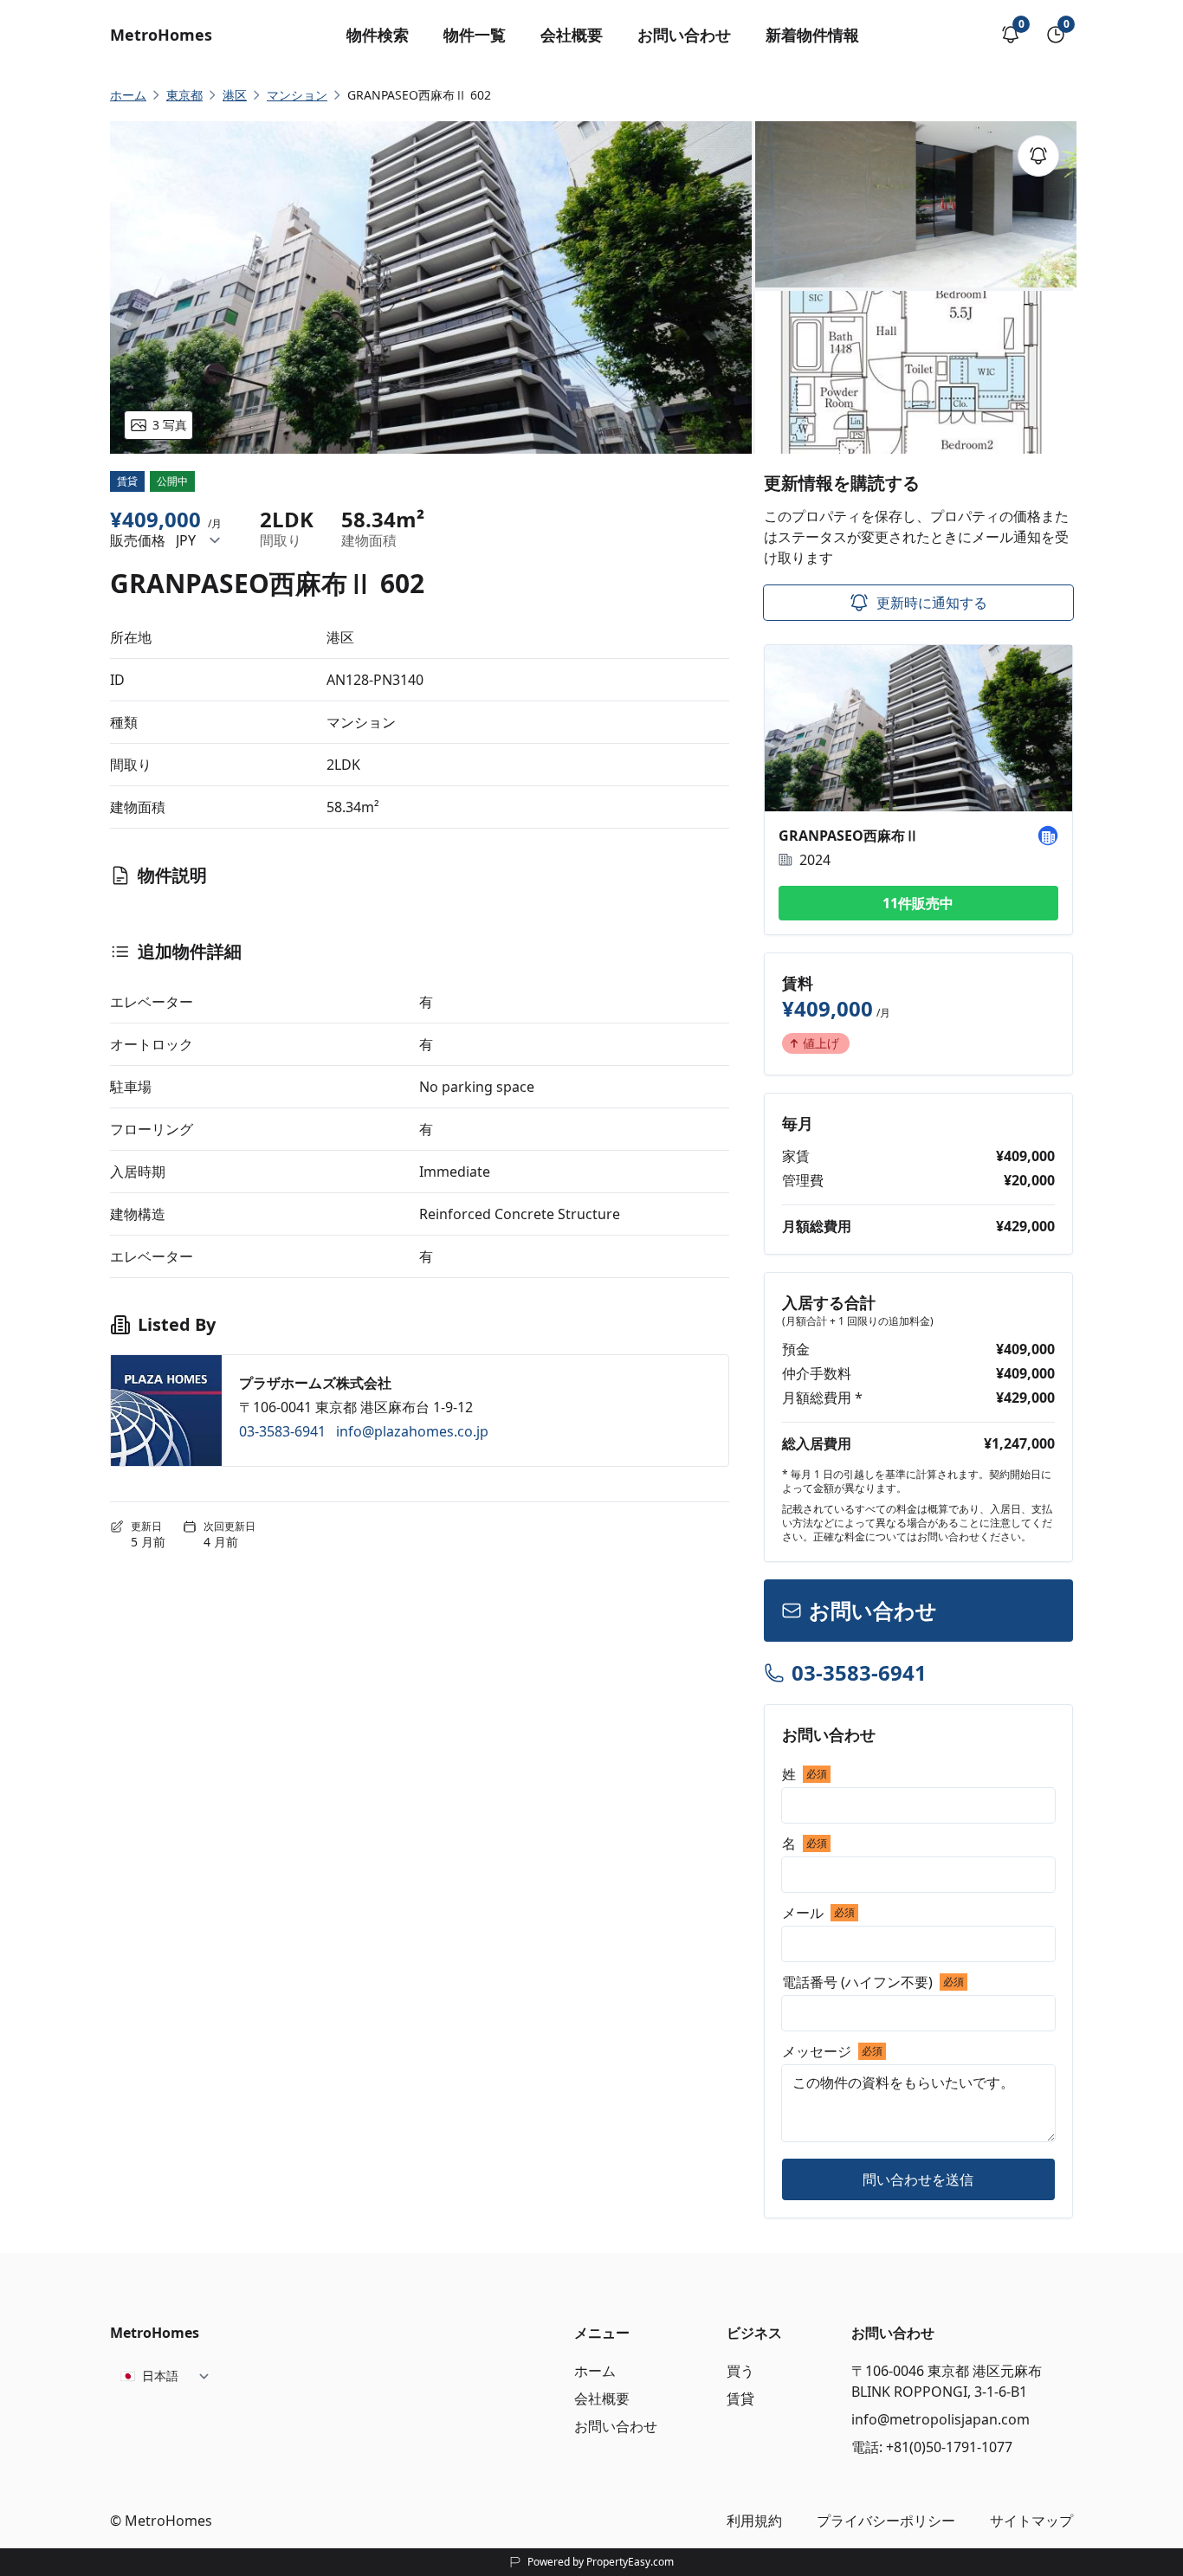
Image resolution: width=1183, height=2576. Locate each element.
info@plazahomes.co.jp (412, 1431)
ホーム (595, 2371)
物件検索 (378, 35)
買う (740, 2371)
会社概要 (572, 35)
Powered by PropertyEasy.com (601, 2562)
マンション (297, 95)
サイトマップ (1031, 2521)
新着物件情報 (812, 35)
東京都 (184, 95)
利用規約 (754, 2521)
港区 (235, 95)
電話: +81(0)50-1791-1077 (932, 2447)
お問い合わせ (684, 35)
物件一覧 (475, 35)
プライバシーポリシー (886, 2521)
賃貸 (740, 2398)
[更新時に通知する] (1038, 156)
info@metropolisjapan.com (941, 2419)
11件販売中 (918, 903)
